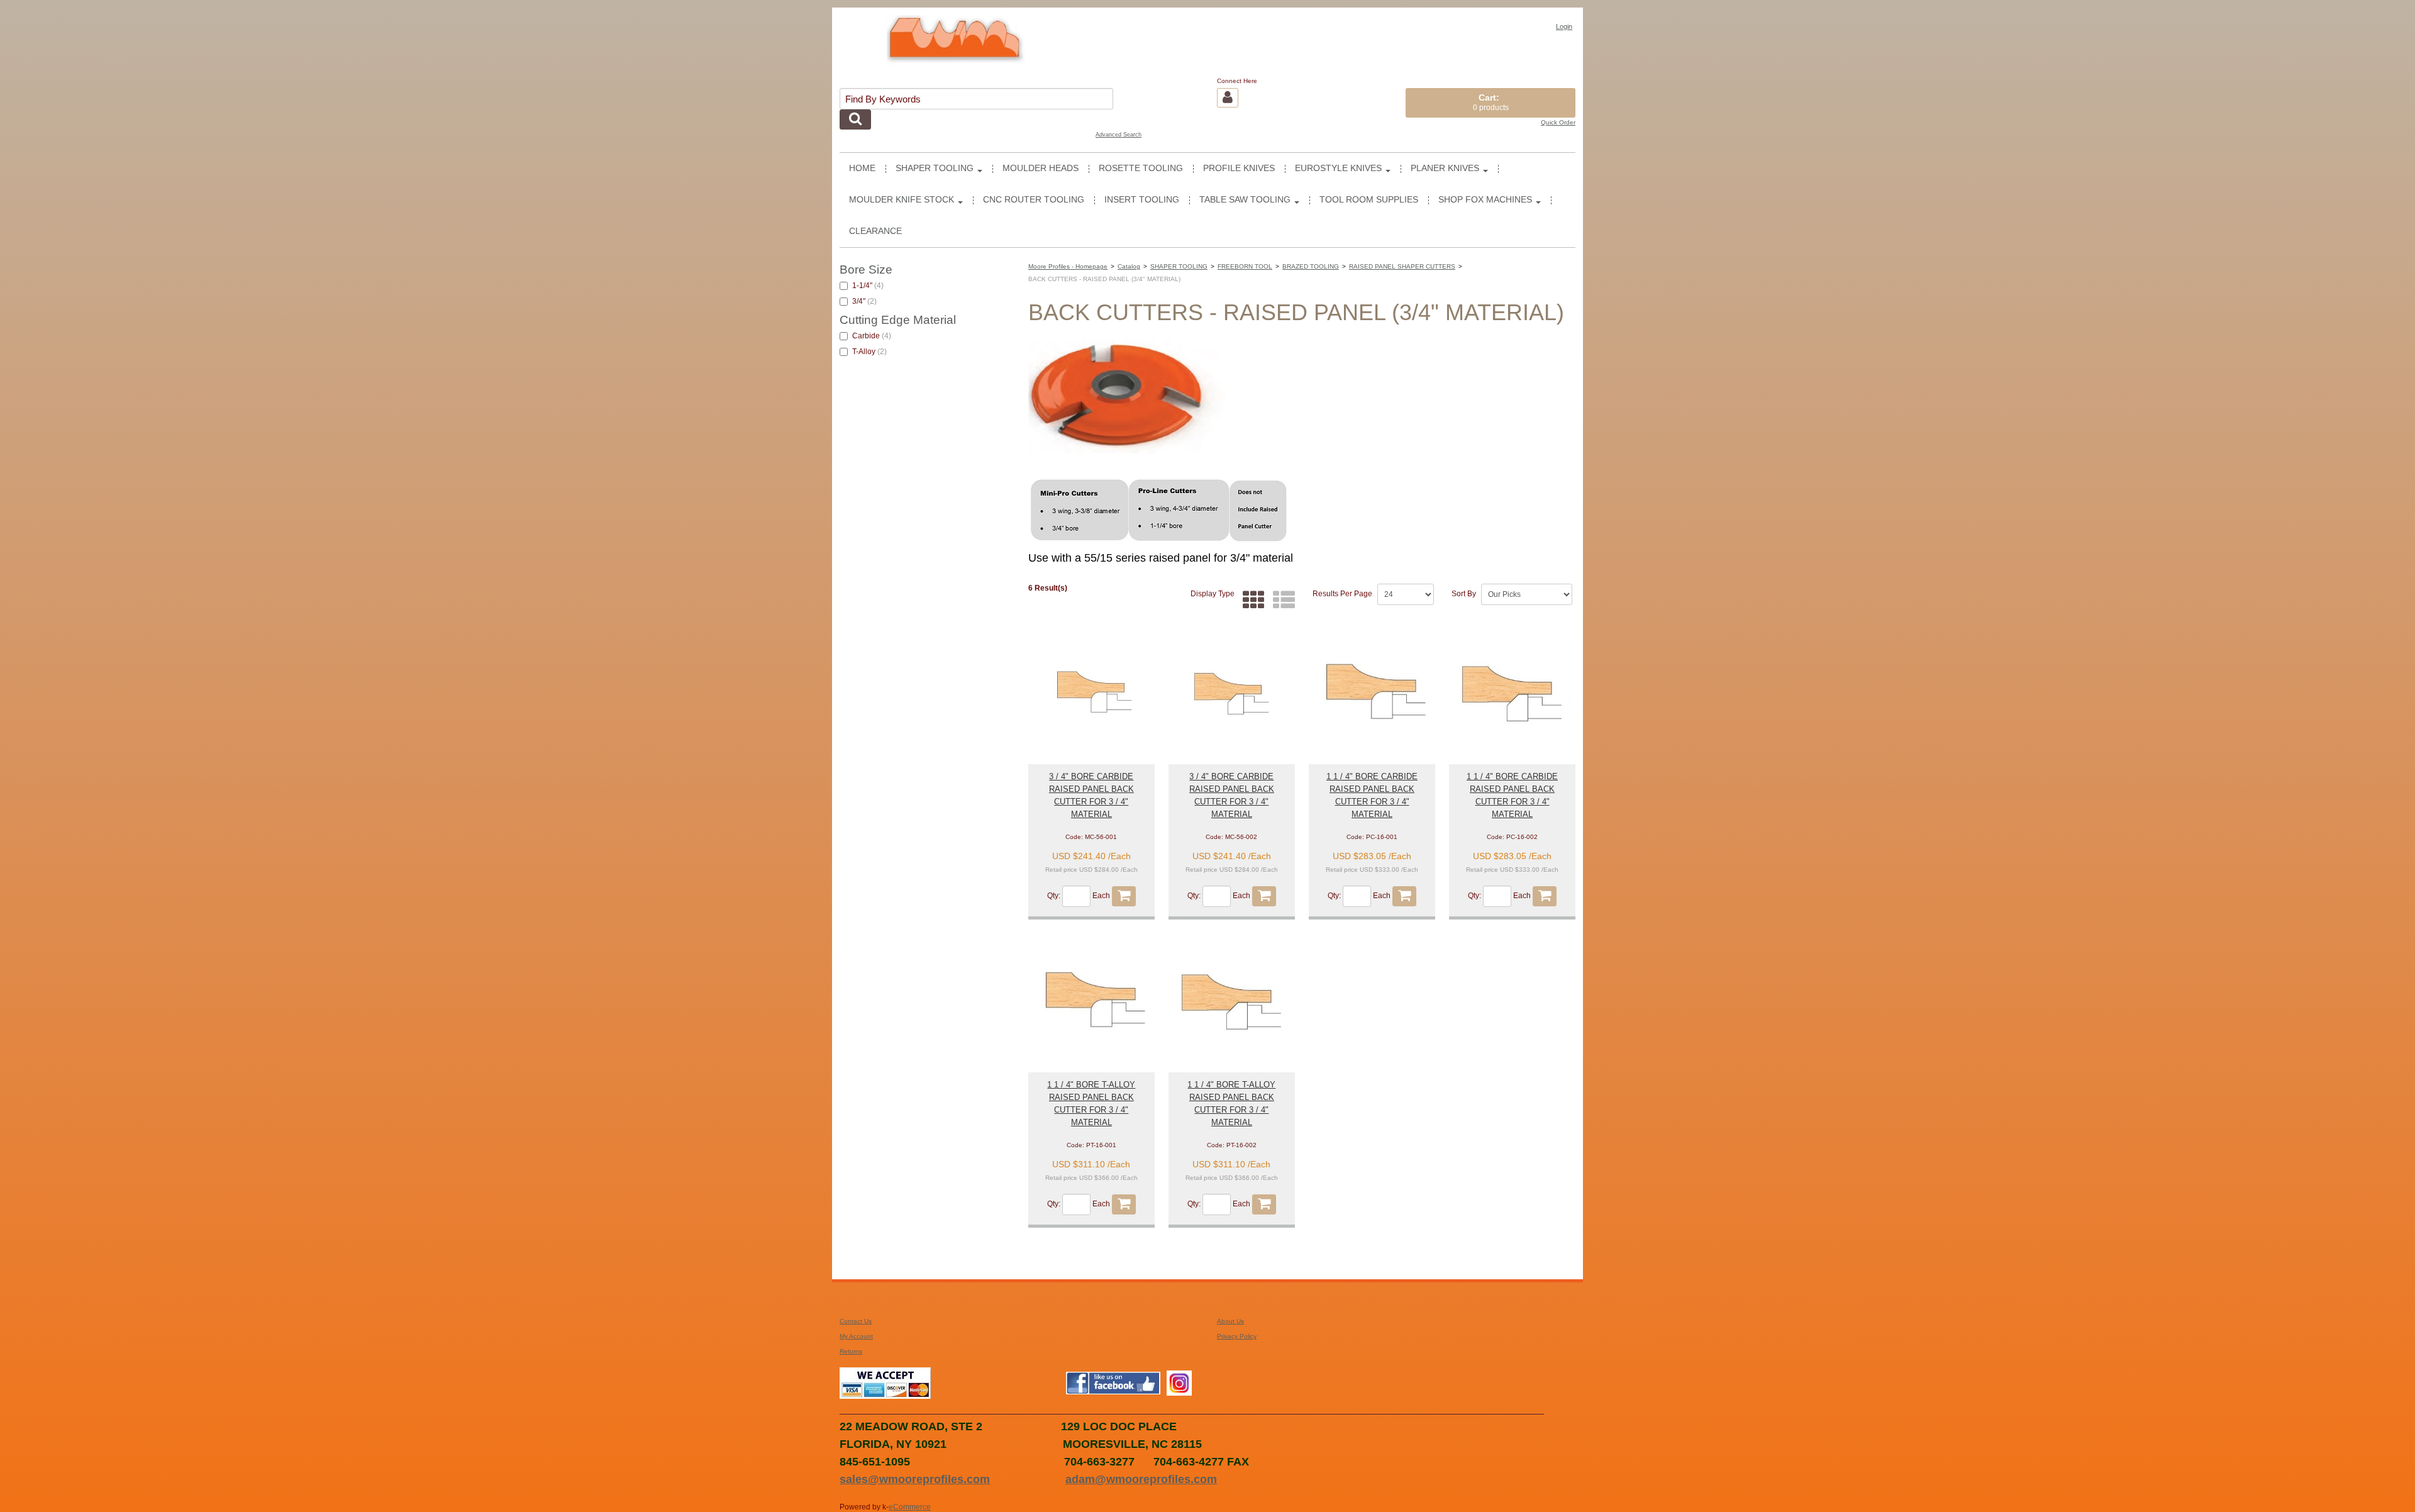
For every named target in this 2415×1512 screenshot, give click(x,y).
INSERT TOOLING (1142, 200)
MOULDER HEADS (1041, 168)
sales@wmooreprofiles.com (915, 1479)
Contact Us (856, 1321)
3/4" (864, 301)
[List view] (1281, 600)
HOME (862, 168)
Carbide (872, 336)
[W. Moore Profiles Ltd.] (956, 45)
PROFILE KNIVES (1239, 168)
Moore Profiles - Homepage (1068, 266)
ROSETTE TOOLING (1141, 168)
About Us (1230, 1321)
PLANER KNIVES (1445, 168)
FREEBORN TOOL (1245, 266)
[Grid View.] (1251, 600)
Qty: (1054, 896)
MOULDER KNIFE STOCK (902, 200)
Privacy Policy (1237, 1336)
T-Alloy (869, 352)
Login (1564, 26)
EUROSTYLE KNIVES (1338, 168)
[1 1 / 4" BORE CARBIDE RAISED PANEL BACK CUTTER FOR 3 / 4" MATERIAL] (1372, 693)
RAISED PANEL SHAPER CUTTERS (1402, 266)
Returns (851, 1351)
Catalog (1129, 266)
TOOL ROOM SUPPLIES (1369, 200)
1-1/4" (868, 286)
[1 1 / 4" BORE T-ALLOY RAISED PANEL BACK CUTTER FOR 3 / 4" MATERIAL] (1091, 1002)
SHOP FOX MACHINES (1485, 200)
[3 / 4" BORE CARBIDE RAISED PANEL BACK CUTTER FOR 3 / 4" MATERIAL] (1091, 693)
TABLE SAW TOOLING (1245, 200)
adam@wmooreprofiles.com (1141, 1479)
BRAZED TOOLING (1311, 266)
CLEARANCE (875, 231)
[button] (1491, 103)
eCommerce (910, 1507)
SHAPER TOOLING (935, 168)
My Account (856, 1336)
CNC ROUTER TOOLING (1034, 200)
